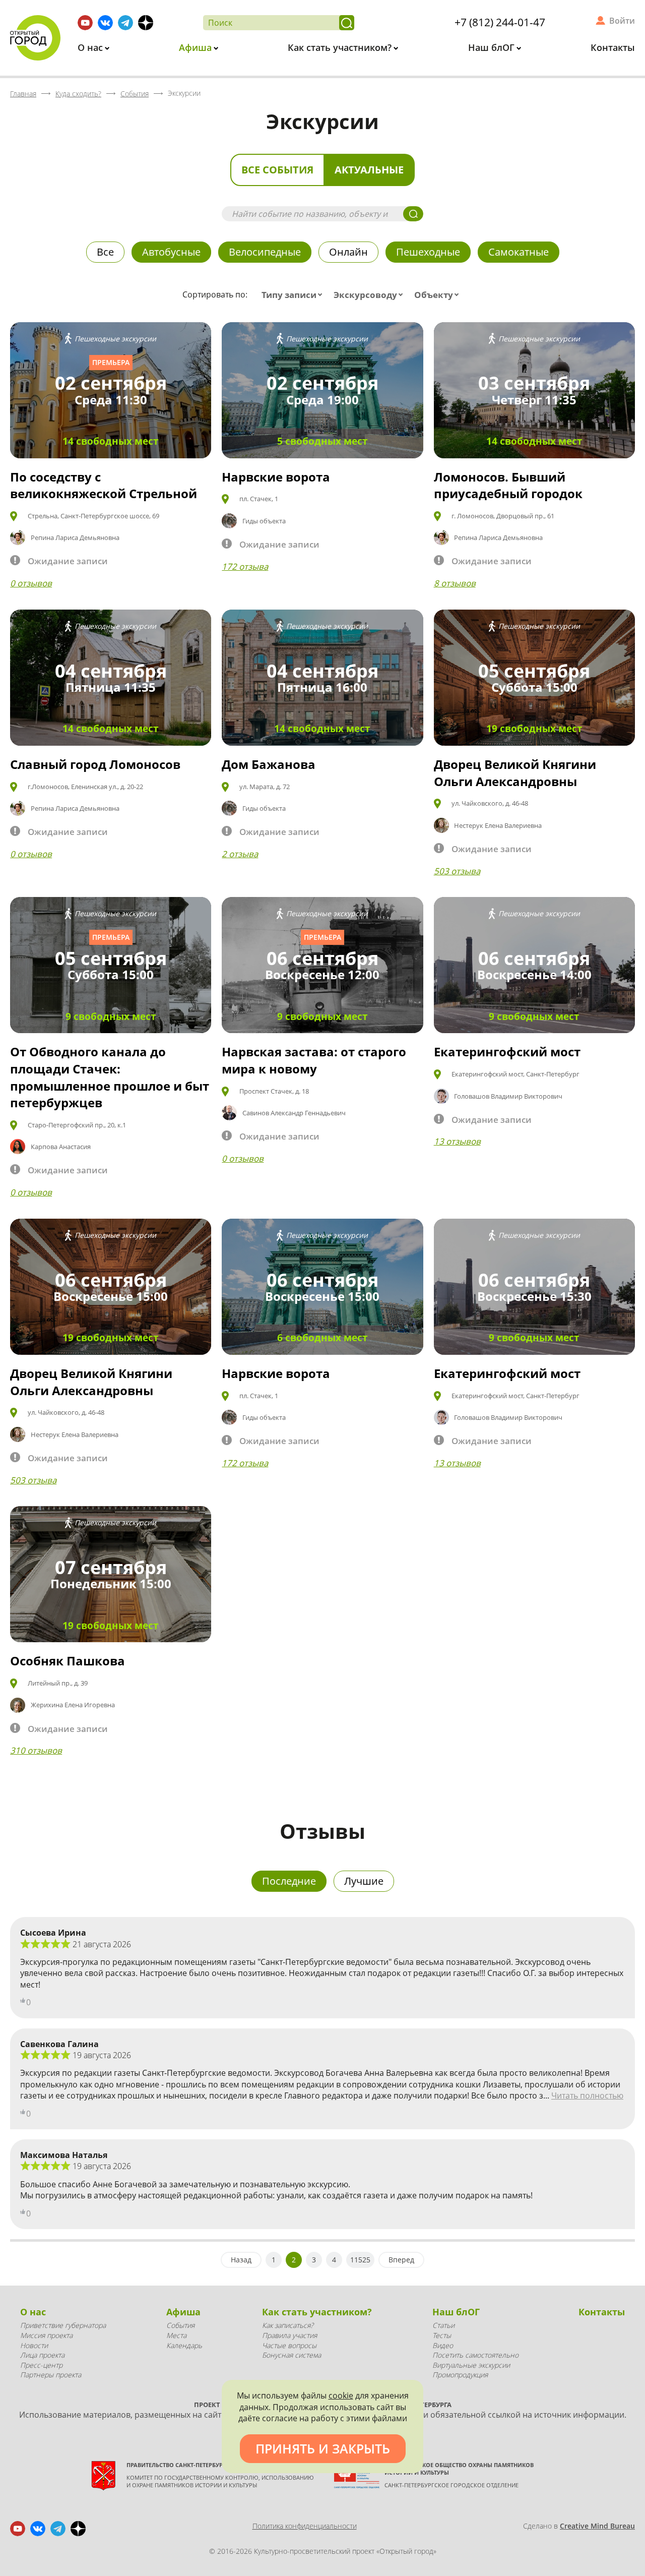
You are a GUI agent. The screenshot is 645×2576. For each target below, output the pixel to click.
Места (176, 2335)
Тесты (442, 2335)
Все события (277, 170)
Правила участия (289, 2335)
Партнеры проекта (51, 2375)
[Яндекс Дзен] (146, 23)
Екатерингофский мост (507, 1052)
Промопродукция (460, 2375)
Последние (289, 1881)
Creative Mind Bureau (597, 2526)
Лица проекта (42, 2355)
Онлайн (348, 252)
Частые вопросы (289, 2345)
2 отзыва (240, 854)
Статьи (443, 2325)
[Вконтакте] (105, 23)
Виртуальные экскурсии (471, 2365)
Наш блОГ (493, 47)
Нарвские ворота (276, 477)
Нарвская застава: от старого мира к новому (314, 1060)
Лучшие (364, 1881)
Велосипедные (265, 252)
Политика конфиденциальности (305, 2526)
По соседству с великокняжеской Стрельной (104, 485)
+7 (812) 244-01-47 (500, 22)
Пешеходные (428, 252)
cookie (341, 2395)
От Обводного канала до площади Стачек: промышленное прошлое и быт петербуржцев (110, 1077)
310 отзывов (36, 1750)
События (180, 2325)
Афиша (197, 47)
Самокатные (519, 252)
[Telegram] (125, 23)
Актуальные (369, 170)
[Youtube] (85, 23)
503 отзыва (457, 871)
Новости (34, 2345)
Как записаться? (288, 2325)
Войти (622, 21)
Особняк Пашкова (68, 1661)
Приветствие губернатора (63, 2325)
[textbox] (294, 295)
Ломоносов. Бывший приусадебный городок (508, 485)
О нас (91, 47)
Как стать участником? (341, 47)
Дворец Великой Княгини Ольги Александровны (515, 773)
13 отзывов (457, 1141)
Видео (443, 2345)
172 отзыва (245, 566)
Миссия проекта (46, 2335)
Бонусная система (292, 2355)
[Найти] (347, 23)
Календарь (184, 2345)
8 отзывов (455, 583)
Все (105, 252)
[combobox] (294, 295)
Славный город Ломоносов (95, 764)
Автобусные (171, 252)
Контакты (613, 47)
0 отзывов (31, 583)
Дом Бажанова (269, 764)
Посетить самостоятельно (475, 2355)
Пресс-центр (41, 2365)
